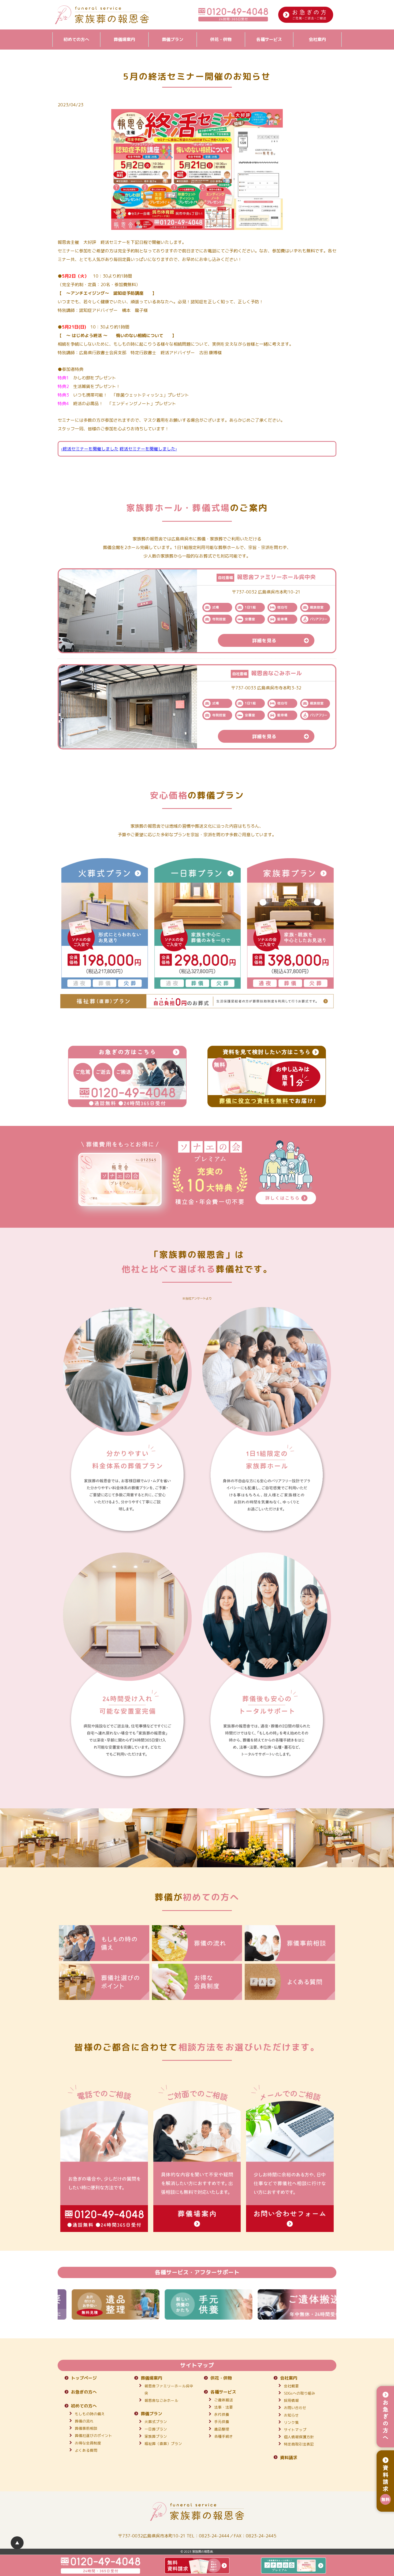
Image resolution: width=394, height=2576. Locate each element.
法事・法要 (224, 2407)
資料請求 (289, 2458)
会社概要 (291, 2386)
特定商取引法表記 (299, 2444)
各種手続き (224, 2436)
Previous (54, 2304)
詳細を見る (264, 641)
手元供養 (222, 2422)
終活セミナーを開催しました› (148, 449)
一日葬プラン (156, 2429)
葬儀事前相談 (86, 2428)
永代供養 (222, 2414)
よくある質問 (86, 2450)
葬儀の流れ (84, 2421)
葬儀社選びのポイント (94, 2435)
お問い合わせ (295, 2408)
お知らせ (291, 2415)
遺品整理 (222, 2429)
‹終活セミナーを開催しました (90, 449)
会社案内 (317, 39)
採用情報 (291, 2400)
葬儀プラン (173, 39)
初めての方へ (76, 39)
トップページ (84, 2378)
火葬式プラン (156, 2422)
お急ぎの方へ (84, 2392)
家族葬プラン (156, 2436)
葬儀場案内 (124, 39)
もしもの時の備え (90, 2414)
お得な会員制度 (88, 2443)
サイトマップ (295, 2430)
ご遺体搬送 (224, 2400)
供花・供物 (221, 39)
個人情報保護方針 (299, 2437)
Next (340, 2304)
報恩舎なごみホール (161, 2400)
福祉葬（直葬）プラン (163, 2444)
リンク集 (291, 2422)
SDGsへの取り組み (300, 2393)
